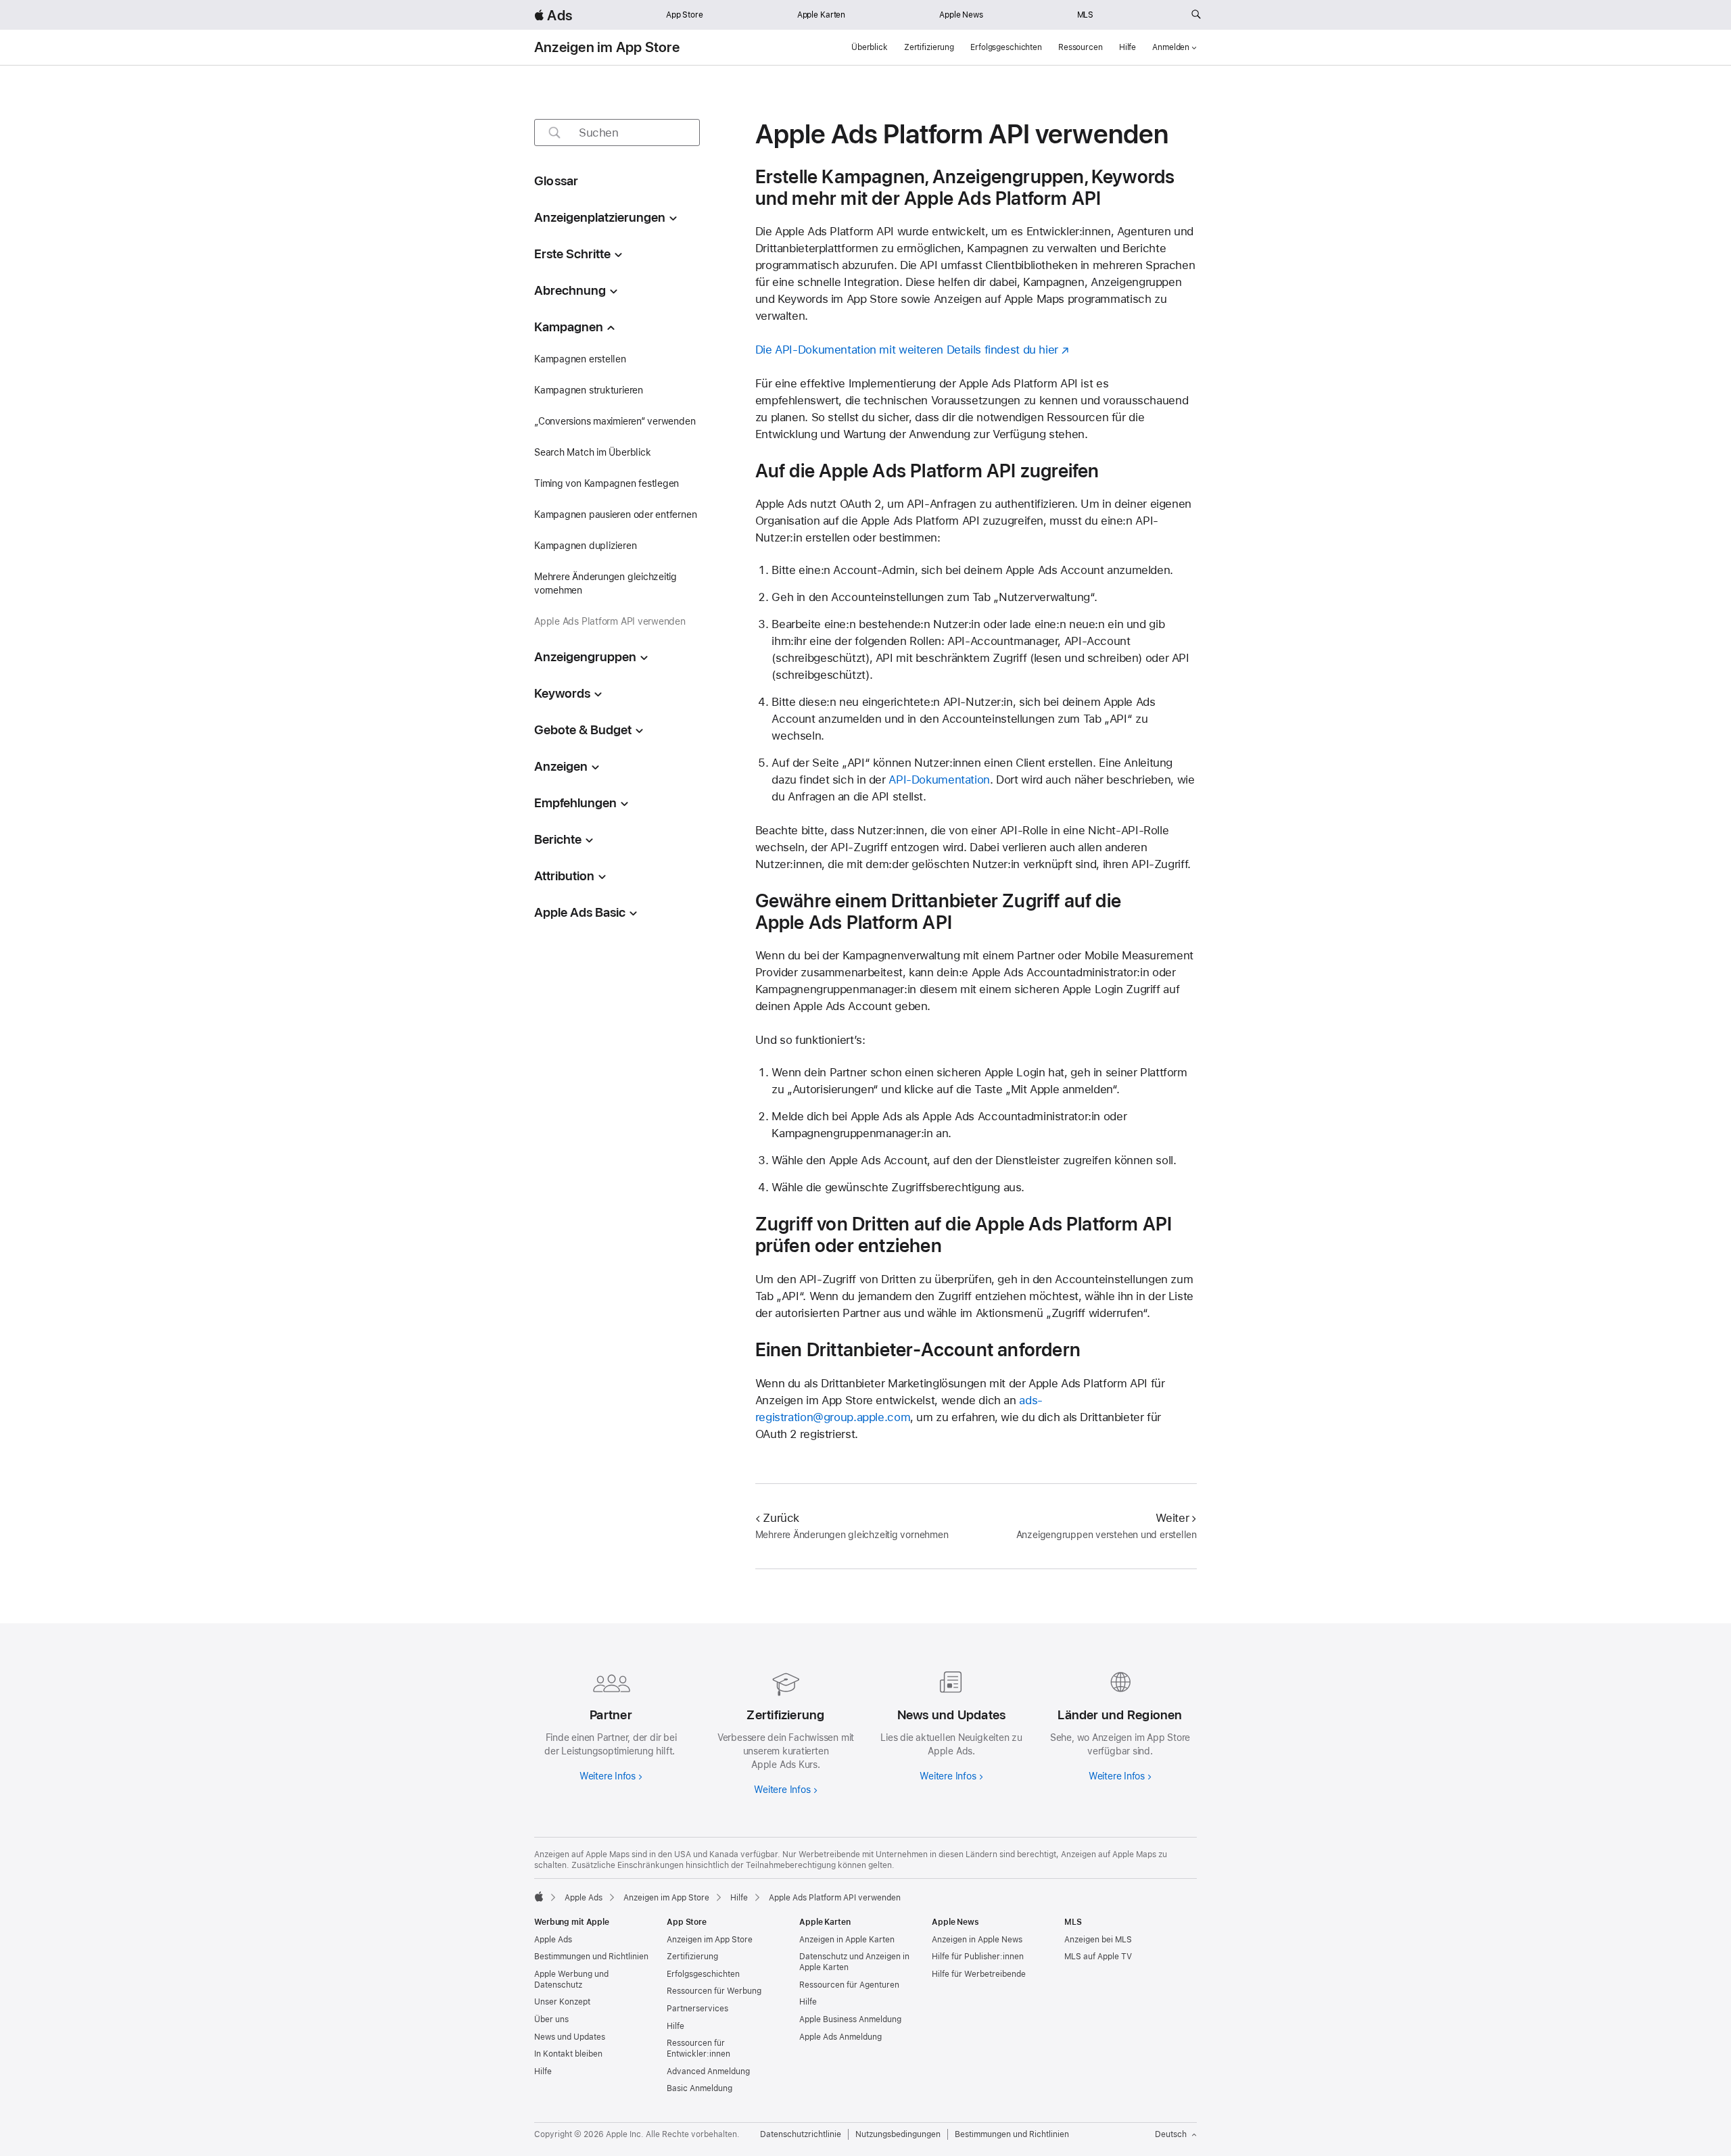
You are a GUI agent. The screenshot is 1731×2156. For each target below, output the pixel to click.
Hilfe (1128, 47)
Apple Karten (822, 15)
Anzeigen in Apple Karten (847, 1940)
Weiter (1172, 1518)
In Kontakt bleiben (568, 2054)
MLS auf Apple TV (1098, 1957)
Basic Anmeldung (699, 2088)
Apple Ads (553, 1940)
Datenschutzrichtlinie (801, 2134)
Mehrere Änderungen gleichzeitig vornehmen (606, 583)
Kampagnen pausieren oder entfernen (615, 514)
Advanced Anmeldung (708, 2071)
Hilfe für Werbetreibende (979, 1974)
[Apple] (539, 1896)
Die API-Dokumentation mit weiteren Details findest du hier (907, 350)
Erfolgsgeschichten (1006, 47)
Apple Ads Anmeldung (840, 2037)
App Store (685, 15)
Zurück (781, 1518)
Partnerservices (697, 2009)
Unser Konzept (562, 2002)
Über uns (551, 2019)
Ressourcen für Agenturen (849, 1985)
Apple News (961, 15)
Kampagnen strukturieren (589, 390)
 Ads (553, 15)
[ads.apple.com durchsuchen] (1196, 15)
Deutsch (1171, 2134)
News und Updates (570, 2037)
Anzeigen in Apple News (977, 1940)
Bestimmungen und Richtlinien (591, 1957)
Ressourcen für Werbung (714, 1991)
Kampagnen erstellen (580, 359)
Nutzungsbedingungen (898, 2134)
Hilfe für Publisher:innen (978, 1957)
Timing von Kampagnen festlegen (607, 483)
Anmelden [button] (1171, 47)
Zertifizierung (929, 47)
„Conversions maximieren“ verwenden (615, 421)
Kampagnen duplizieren (585, 546)
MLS (1086, 15)
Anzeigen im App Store (607, 47)
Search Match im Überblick (592, 452)
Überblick (870, 47)
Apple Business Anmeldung (850, 2019)
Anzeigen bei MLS (1098, 1940)
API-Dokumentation (939, 780)
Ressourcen (1081, 47)
